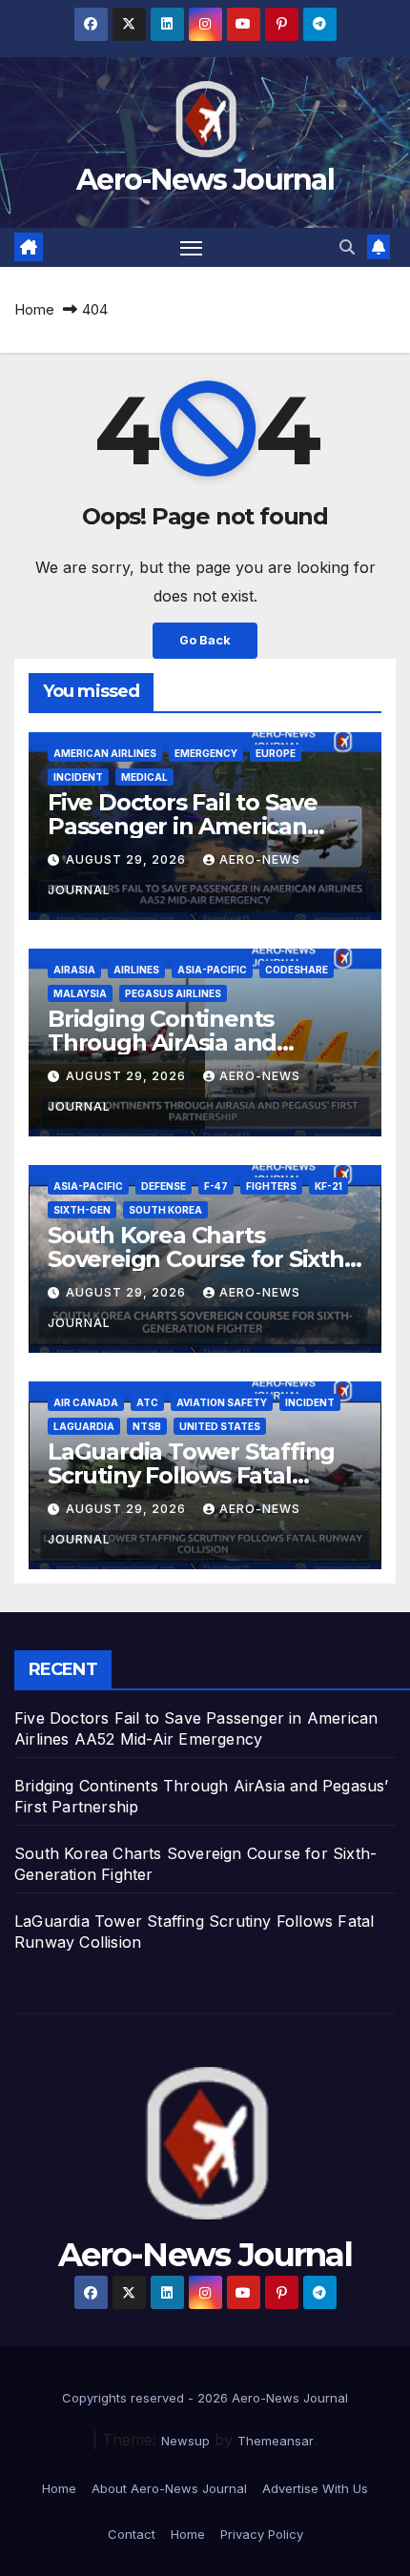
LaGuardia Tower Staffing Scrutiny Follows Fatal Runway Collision (191, 1475)
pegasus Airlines (173, 993)
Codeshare (297, 970)
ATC (147, 1402)
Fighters (271, 1186)
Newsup (185, 2441)
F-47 (216, 1186)
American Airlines (105, 753)
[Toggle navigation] (192, 248)
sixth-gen (82, 1210)
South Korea (165, 1210)
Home (34, 309)
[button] (347, 247)
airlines (136, 970)
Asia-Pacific (212, 970)
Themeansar (276, 2441)
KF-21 (328, 1186)
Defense (164, 1186)
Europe (276, 753)
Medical (144, 777)
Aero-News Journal (205, 180)
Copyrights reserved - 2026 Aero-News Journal (205, 2398)
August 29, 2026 (128, 859)
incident (78, 777)
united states (220, 1426)
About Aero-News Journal (169, 2488)
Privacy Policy (262, 2534)
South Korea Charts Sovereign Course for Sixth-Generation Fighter (200, 1259)
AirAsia (74, 970)
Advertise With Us (315, 2488)
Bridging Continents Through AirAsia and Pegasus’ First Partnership (195, 1043)
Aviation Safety (222, 1402)
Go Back (205, 640)
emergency (206, 753)
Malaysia (80, 993)
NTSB (147, 1426)
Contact (132, 2534)
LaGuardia (84, 1426)
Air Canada (86, 1402)
